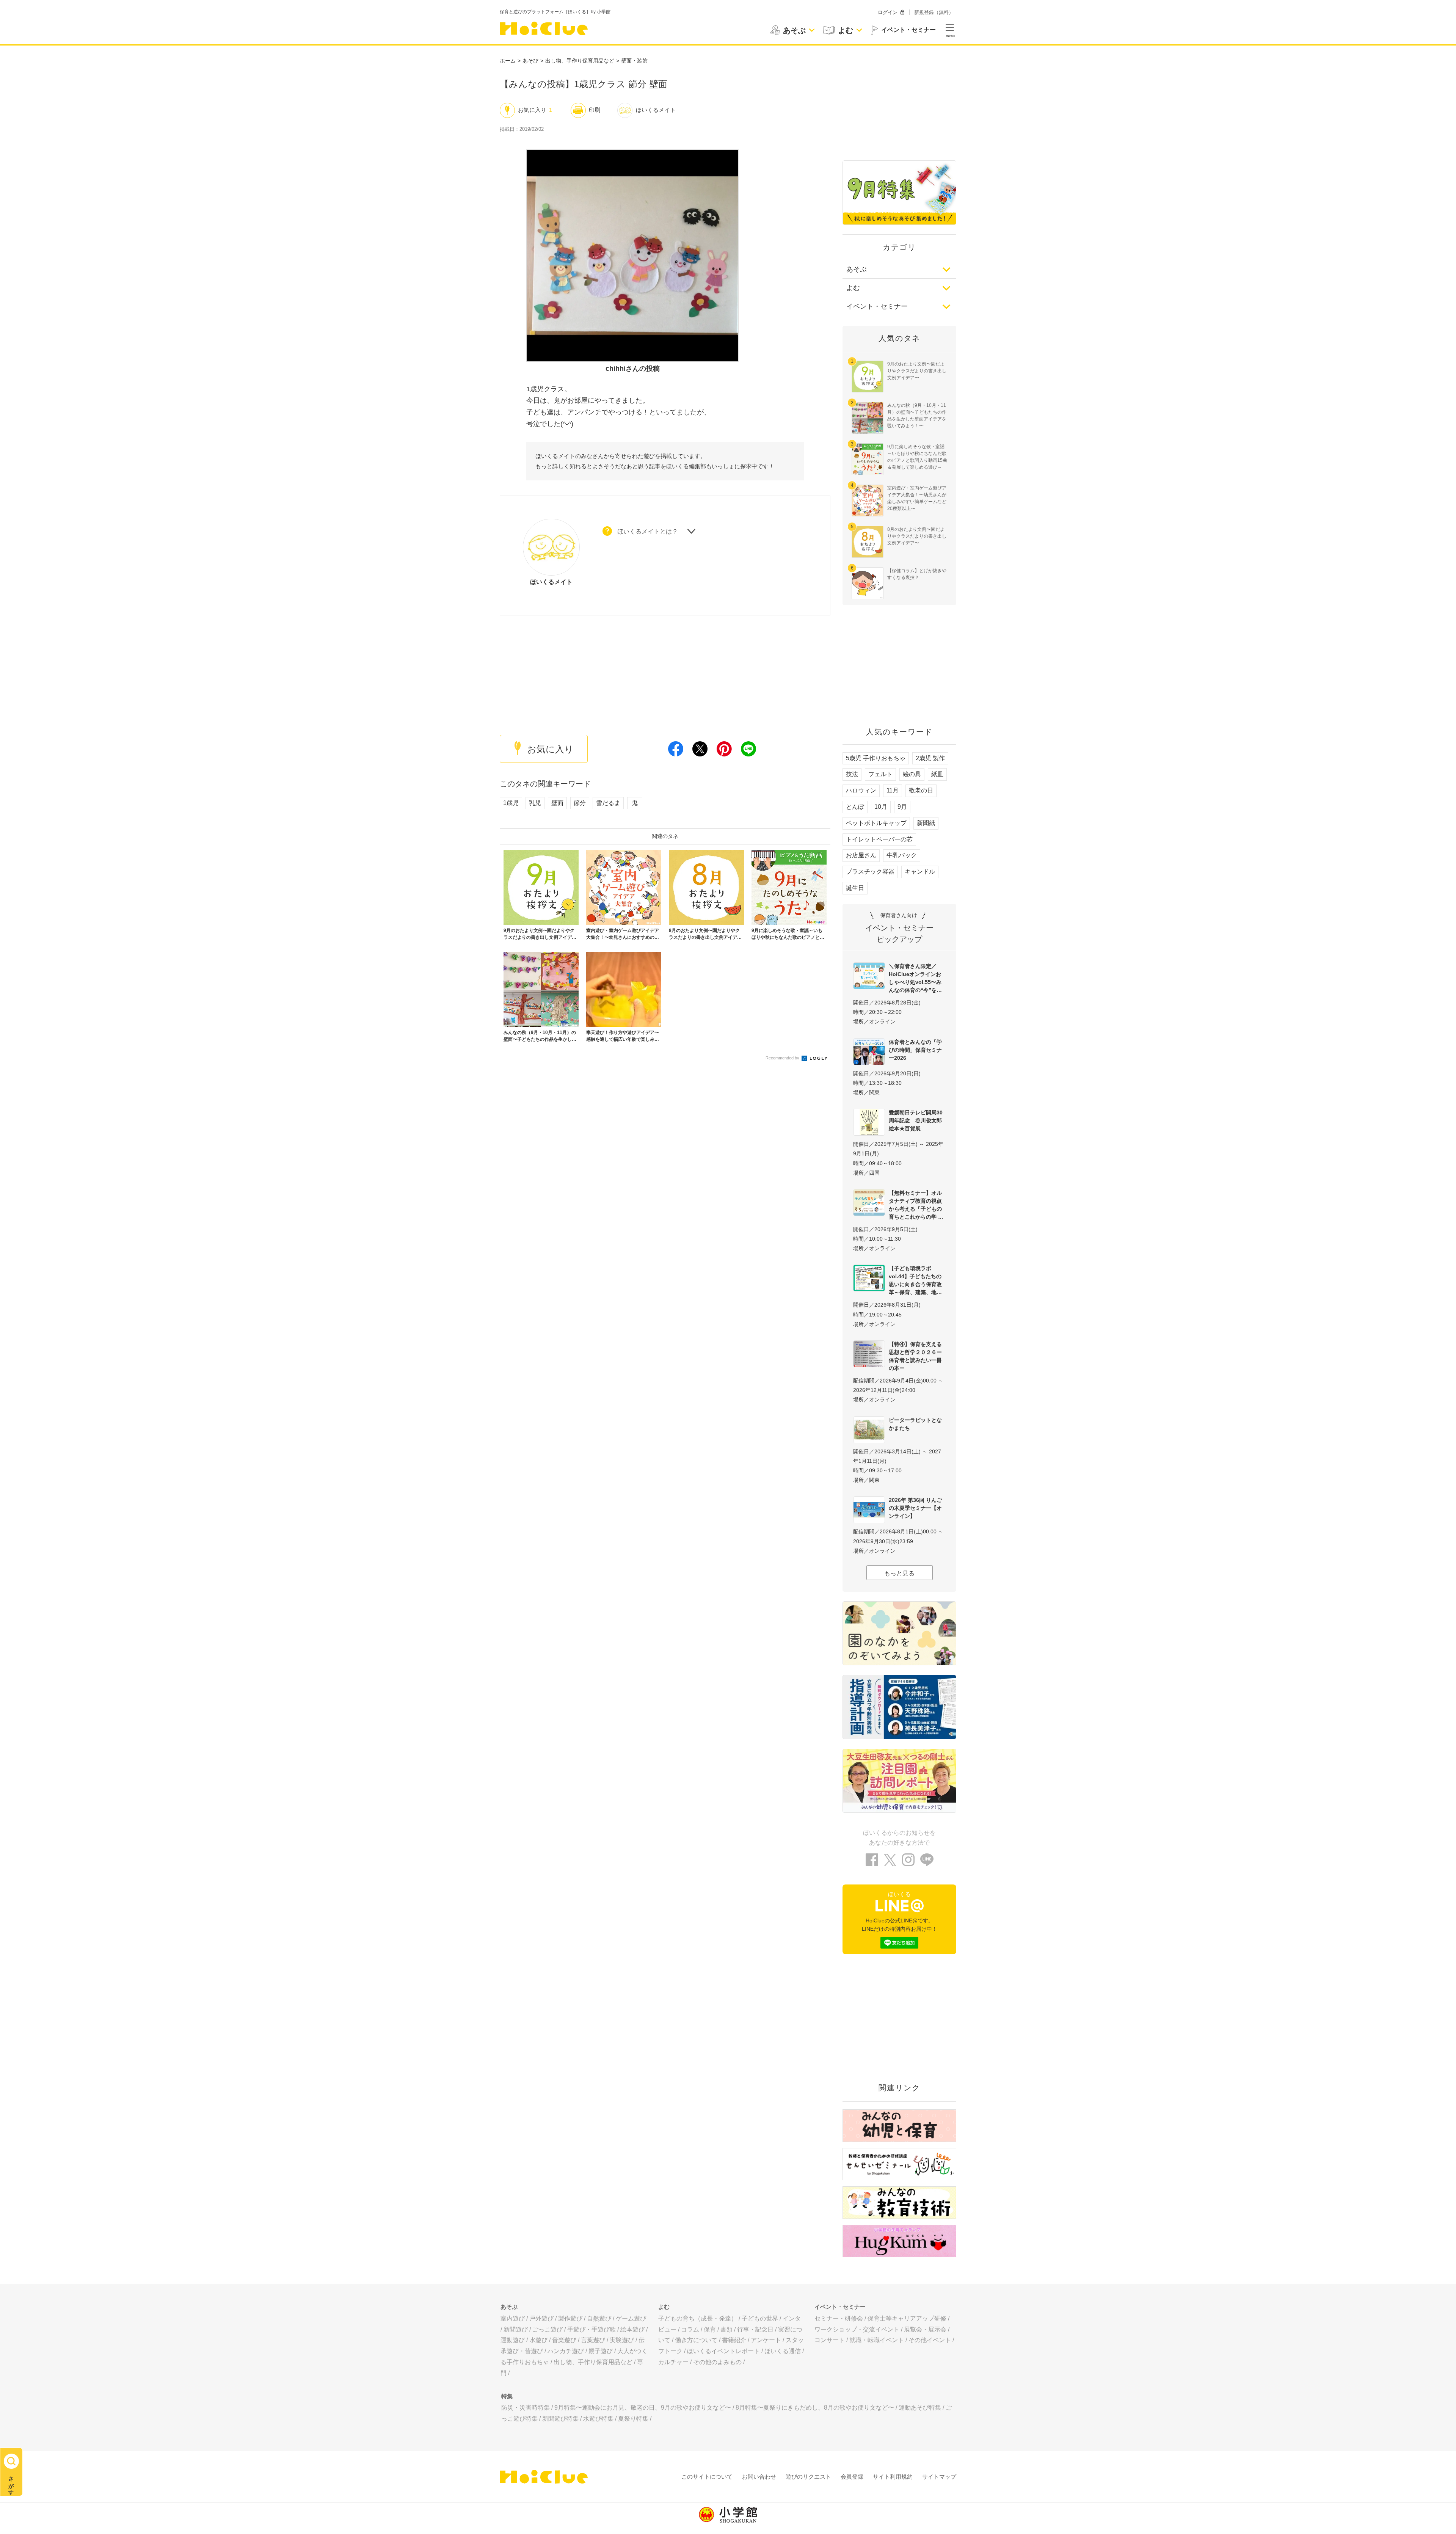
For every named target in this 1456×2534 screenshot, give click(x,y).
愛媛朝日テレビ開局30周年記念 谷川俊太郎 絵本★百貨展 (917, 1120)
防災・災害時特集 (526, 2408)
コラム (690, 2329)
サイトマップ (939, 2477)
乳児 (535, 803)
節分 (580, 803)
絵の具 (912, 774)
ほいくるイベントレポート (723, 2351)
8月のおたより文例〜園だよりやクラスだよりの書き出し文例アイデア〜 (917, 536)
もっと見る (899, 1573)
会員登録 (852, 2477)
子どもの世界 (760, 2318)
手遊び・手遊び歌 (591, 2329)
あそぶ (857, 269)
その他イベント (930, 2340)
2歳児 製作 (930, 758)
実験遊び (622, 2340)
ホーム (508, 61)
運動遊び (513, 2340)
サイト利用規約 (893, 2477)
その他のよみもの (717, 2362)
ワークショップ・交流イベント (857, 2329)
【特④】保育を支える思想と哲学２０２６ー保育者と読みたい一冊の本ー (915, 1356)
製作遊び (570, 2318)
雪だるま (608, 803)
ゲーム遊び (631, 2318)
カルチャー (673, 2362)
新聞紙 (926, 823)
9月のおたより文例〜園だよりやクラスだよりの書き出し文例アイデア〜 (917, 371)
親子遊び (601, 2351)
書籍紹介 (734, 2340)
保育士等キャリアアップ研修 (907, 2318)
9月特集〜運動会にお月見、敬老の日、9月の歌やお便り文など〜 (643, 2408)
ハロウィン (861, 790)
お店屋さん (861, 855)
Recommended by (783, 1058)
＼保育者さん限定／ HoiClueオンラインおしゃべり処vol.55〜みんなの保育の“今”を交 (915, 978)
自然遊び (599, 2318)
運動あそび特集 (920, 2408)
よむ (853, 288)
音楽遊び (564, 2340)
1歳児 (511, 803)
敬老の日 (921, 790)
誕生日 (855, 888)
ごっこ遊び (548, 2329)
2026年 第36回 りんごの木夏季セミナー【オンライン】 (915, 1508)
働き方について (696, 2340)
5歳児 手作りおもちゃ (876, 758)
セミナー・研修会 (839, 2318)
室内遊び (513, 2318)
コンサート (830, 2340)
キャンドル (920, 872)
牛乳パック (902, 855)
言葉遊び (593, 2340)
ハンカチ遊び (566, 2351)
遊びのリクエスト (808, 2477)
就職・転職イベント (877, 2340)
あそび (530, 61)
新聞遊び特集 (560, 2419)
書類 (726, 2329)
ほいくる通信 (783, 2351)
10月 (881, 807)
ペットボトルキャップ (876, 823)
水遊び (538, 2340)
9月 (902, 807)
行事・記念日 (755, 2329)
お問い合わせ (759, 2477)
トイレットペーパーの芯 (879, 839)
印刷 (595, 110)
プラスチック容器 (870, 872)
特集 (507, 2396)
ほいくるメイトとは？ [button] (648, 531)
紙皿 (937, 774)
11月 (893, 790)
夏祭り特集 (633, 2419)
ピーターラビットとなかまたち (915, 1424)
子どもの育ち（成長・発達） (698, 2318)
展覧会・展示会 (925, 2329)
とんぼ (855, 807)
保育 (710, 2329)
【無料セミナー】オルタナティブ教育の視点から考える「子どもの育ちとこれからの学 (915, 1205)
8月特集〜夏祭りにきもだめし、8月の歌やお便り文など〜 (815, 2408)
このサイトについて (707, 2477)
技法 (852, 774)
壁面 (557, 803)
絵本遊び (632, 2329)
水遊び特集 (598, 2419)
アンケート (766, 2340)
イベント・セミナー (877, 306)
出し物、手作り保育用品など (580, 61)
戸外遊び (541, 2318)
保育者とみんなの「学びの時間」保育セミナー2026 (915, 1050)
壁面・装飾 (634, 61)
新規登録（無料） (934, 12)
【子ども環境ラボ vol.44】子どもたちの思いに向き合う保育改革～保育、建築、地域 (915, 1280)
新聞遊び (516, 2329)
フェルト (880, 774)
